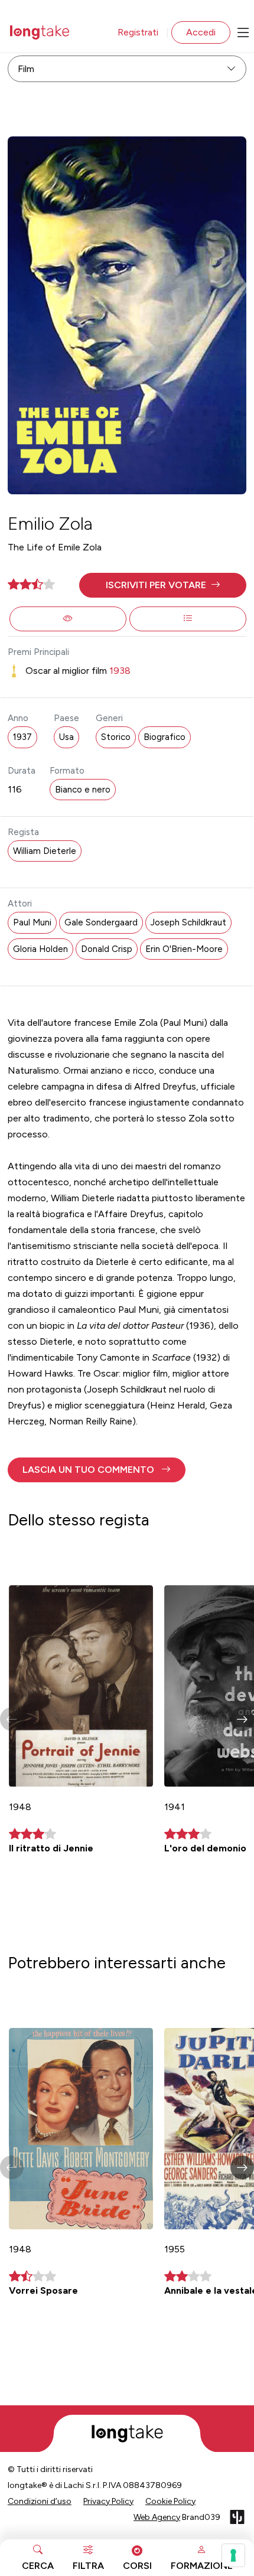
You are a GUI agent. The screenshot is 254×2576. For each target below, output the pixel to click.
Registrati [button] (138, 32)
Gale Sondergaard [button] (101, 922)
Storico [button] (116, 737)
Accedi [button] (201, 32)
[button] (163, 585)
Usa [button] (66, 737)
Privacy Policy (108, 2501)
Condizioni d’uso (40, 2501)
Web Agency (157, 2517)
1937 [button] (22, 737)
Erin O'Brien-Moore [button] (184, 949)
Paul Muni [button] (32, 922)
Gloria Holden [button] (40, 949)
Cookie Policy (170, 2501)
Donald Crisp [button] (107, 949)
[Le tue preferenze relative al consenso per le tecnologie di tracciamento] (233, 2555)
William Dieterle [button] (45, 851)
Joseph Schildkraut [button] (188, 922)
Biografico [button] (165, 737)
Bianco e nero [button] (83, 790)
